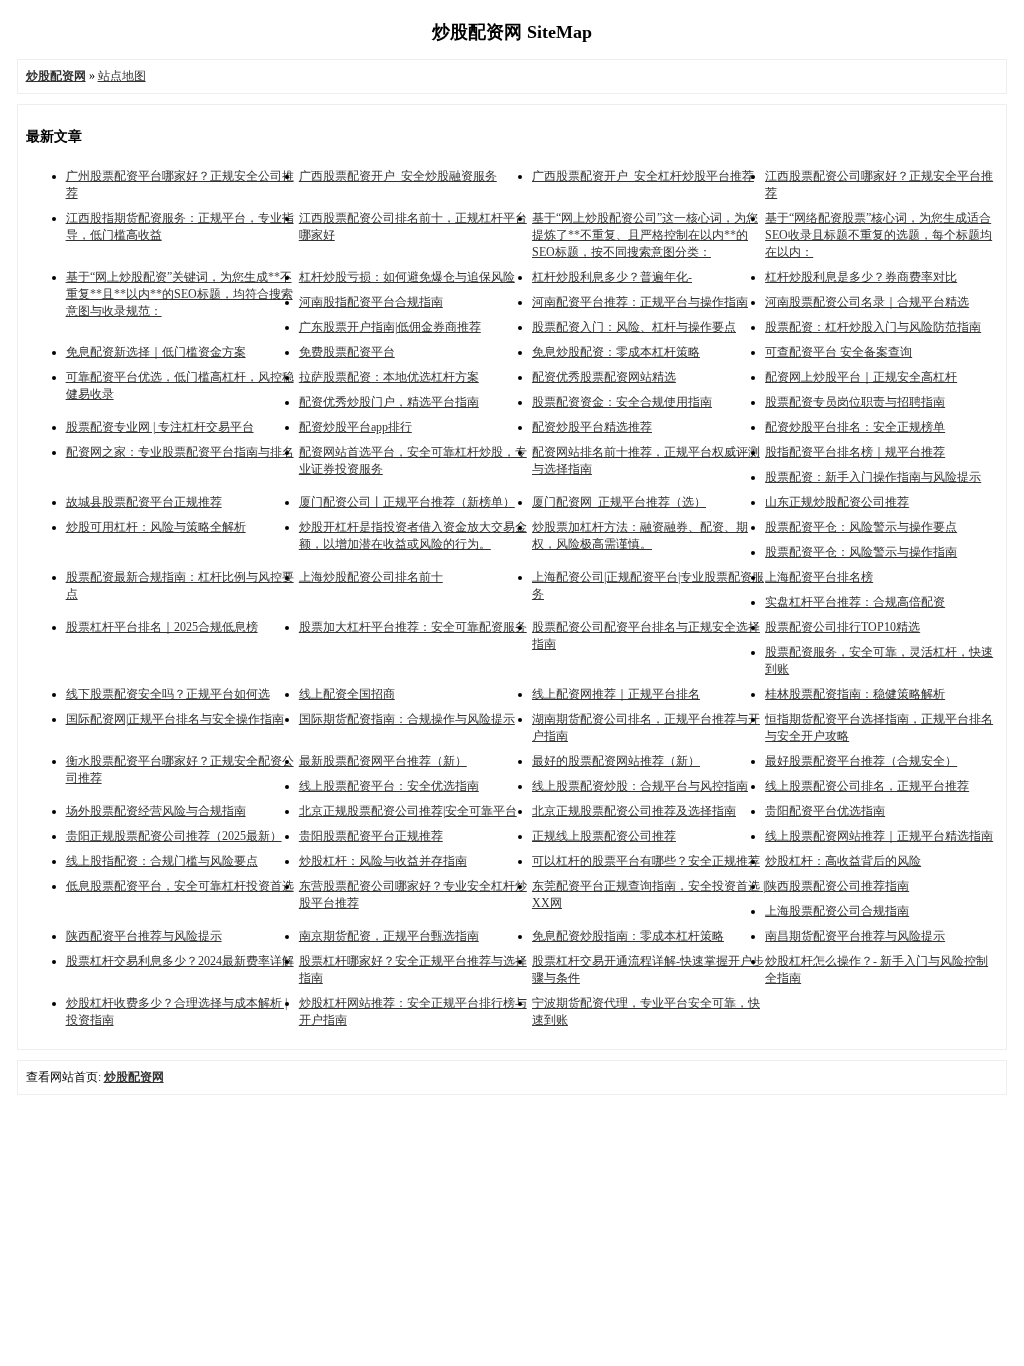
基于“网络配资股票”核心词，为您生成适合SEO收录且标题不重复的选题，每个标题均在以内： (878, 235)
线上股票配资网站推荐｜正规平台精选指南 (879, 836)
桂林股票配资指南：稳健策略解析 (855, 694)
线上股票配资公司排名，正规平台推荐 (867, 786)
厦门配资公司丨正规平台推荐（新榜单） (407, 502)
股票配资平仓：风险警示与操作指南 (861, 552)
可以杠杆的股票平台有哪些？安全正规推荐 (646, 861)
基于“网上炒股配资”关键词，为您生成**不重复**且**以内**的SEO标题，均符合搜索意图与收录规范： (179, 294)
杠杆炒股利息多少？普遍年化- (612, 277)
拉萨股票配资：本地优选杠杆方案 (389, 377)
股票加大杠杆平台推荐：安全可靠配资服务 (413, 627)
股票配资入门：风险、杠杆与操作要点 (634, 327)
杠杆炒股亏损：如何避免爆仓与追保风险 (407, 277)
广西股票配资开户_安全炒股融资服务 (398, 176)
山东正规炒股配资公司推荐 (837, 502)
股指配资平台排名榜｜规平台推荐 (855, 452)
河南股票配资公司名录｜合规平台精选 (867, 302)
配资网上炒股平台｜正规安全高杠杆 (861, 377)
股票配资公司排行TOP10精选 (842, 627)
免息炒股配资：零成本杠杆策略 (616, 352)
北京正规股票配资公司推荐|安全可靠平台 (408, 811)
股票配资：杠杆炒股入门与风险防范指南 (873, 327)
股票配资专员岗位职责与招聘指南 (855, 402)
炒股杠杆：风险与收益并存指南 (383, 861)
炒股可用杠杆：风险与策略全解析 (156, 527)
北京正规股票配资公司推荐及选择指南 (634, 811)
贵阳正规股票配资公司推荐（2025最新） (174, 836)
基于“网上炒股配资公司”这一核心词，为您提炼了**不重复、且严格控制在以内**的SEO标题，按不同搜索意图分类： (645, 235)
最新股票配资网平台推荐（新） (383, 761)
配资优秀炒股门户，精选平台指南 (389, 402)
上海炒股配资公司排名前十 (371, 577)
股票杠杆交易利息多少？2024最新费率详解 (180, 961)
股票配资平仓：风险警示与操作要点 (861, 527)
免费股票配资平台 (347, 352)
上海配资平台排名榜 (819, 577)
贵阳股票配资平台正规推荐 (371, 836)
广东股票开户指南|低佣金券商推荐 (390, 327)
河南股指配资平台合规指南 (371, 302)
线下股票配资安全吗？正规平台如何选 (168, 694)
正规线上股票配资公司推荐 (604, 836)
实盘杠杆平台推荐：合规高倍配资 (855, 602)
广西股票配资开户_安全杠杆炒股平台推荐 (643, 176)
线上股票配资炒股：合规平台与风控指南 (640, 786)
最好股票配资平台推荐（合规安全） (861, 761)
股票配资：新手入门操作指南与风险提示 (873, 477)
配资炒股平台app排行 (355, 427)
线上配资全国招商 (347, 694)
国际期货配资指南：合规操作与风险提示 (407, 719)
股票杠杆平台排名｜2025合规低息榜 (162, 627)
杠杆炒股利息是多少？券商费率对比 (861, 277)
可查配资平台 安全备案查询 (838, 352)
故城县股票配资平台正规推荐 (144, 502)
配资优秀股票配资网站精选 (604, 377)
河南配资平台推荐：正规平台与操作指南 (640, 302)
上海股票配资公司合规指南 (837, 911)
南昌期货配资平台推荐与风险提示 (855, 936)
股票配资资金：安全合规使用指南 (622, 402)
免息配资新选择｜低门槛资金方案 (156, 352)
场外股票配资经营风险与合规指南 (156, 811)
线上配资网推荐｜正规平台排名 (616, 694)
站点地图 (122, 76)
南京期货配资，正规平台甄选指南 (389, 936)
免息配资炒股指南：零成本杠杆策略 (628, 936)
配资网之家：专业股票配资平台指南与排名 (180, 452)
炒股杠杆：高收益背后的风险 (843, 861)
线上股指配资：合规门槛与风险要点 (162, 861)
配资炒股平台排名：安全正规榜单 (855, 427)
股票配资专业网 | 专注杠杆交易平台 (160, 427)
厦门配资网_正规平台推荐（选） (619, 502)
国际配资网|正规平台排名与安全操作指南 (175, 719)
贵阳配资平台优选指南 (825, 811)
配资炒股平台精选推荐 (592, 427)
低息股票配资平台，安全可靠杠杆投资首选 (180, 886)
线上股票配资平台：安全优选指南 (389, 786)
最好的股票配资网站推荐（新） (616, 761)
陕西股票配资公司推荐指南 (837, 886)
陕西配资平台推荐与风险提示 (144, 936)
